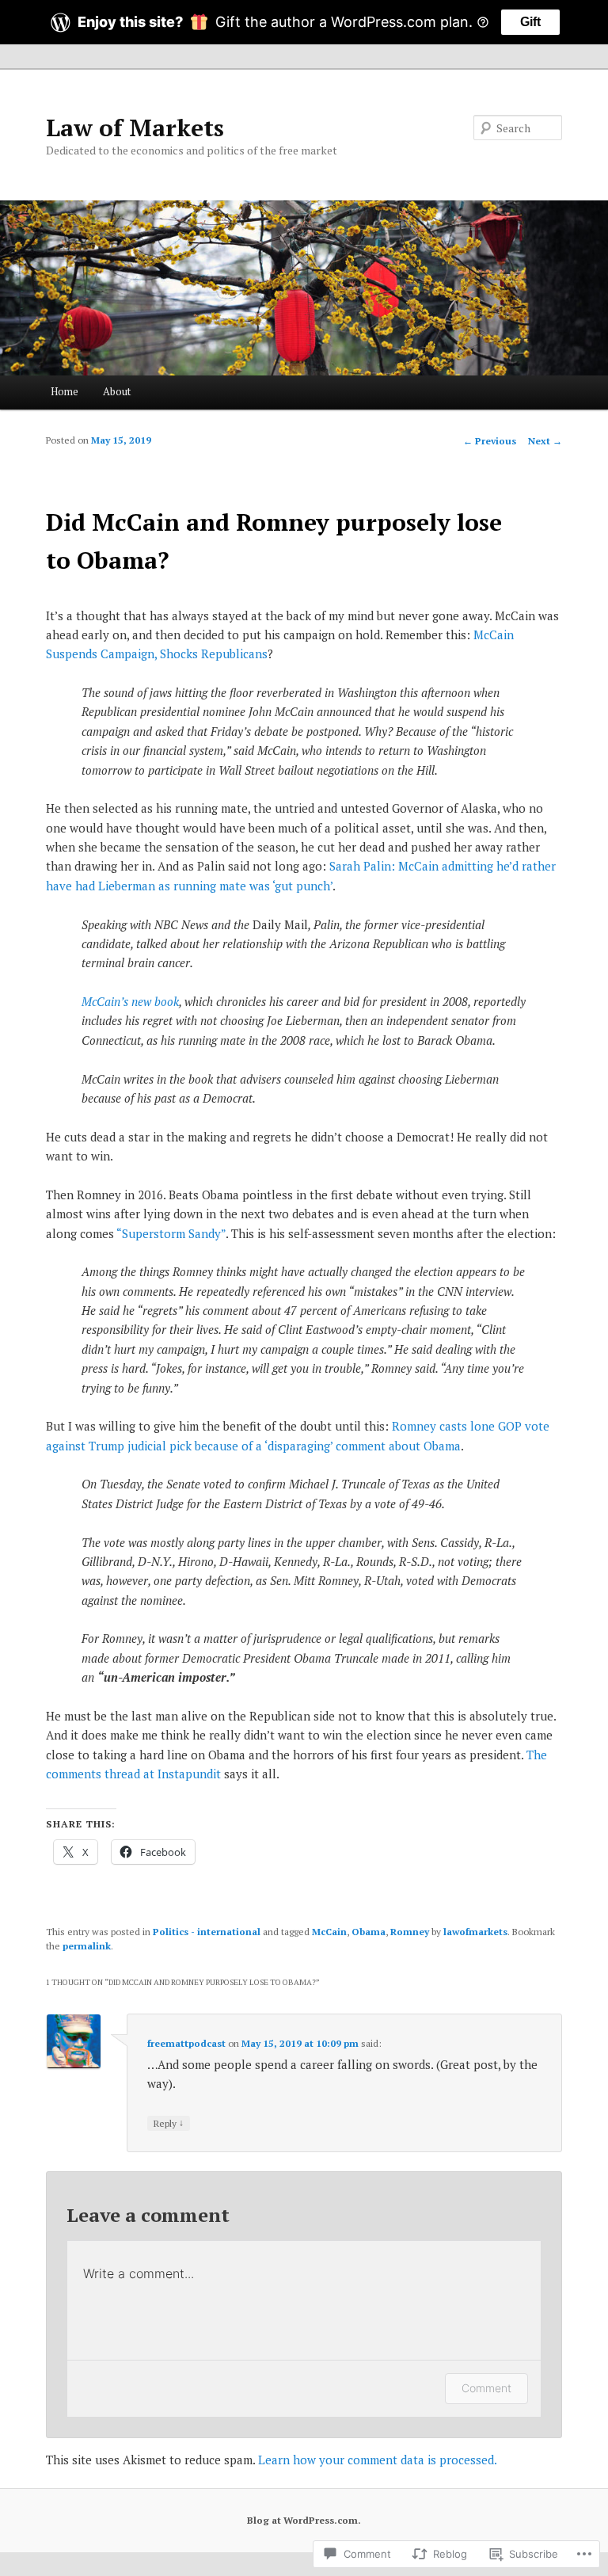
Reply (169, 2123)
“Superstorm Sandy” (171, 1233)
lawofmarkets (475, 1932)
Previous (490, 441)
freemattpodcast (186, 2043)
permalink (87, 1946)
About (117, 391)
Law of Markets (135, 128)
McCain (329, 1932)
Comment (486, 2388)
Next (545, 441)
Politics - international (207, 1932)
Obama (369, 1932)
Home (65, 391)
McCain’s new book (130, 1001)
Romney (410, 1932)
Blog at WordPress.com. (304, 2520)
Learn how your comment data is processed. (378, 2460)
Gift (530, 22)
